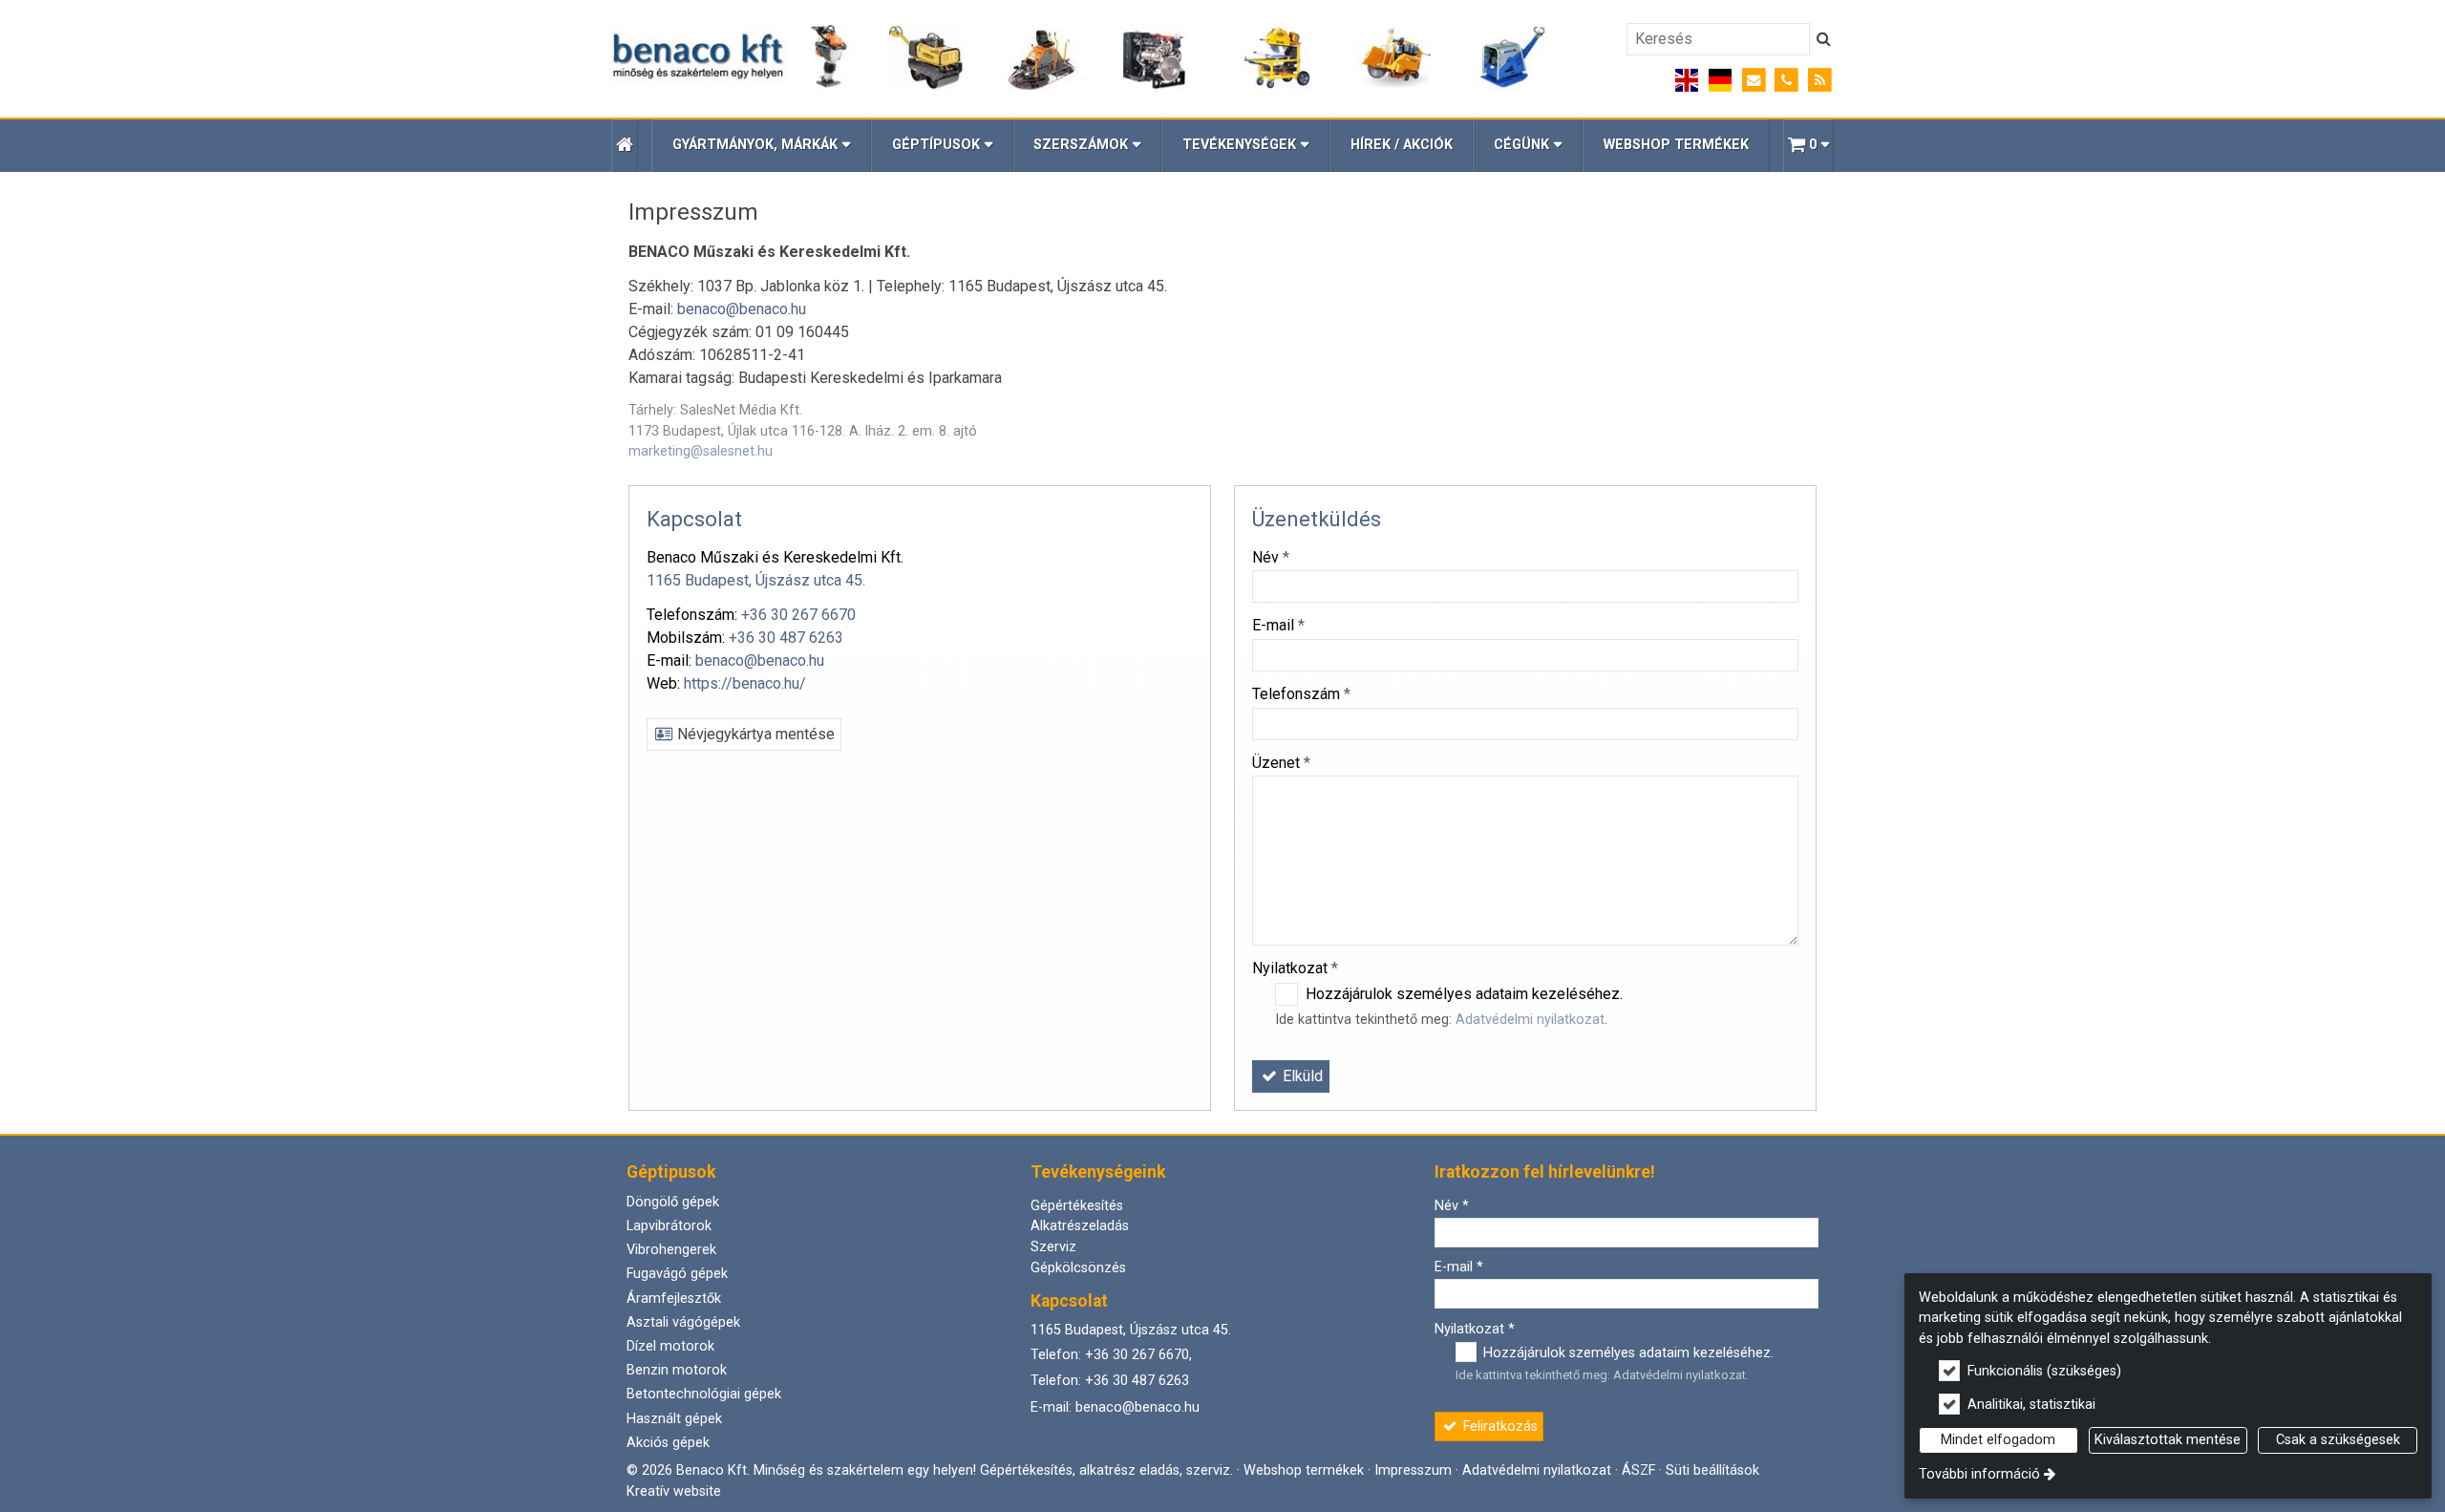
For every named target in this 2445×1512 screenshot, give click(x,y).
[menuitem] (625, 146)
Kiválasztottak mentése (2168, 1440)
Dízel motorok (670, 1346)
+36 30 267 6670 (798, 615)
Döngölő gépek (673, 1202)
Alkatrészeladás (1080, 1226)
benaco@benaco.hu (742, 309)
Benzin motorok (677, 1370)
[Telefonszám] (1786, 81)
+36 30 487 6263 (786, 638)
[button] (1808, 146)
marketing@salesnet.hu (701, 451)
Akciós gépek (668, 1443)
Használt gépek (674, 1419)
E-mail (1278, 625)
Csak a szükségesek (2338, 1440)
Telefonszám (1301, 694)
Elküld (1301, 1076)
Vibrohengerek (671, 1250)
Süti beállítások (1712, 1470)
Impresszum (1413, 1470)
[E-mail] (1754, 81)
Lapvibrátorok (669, 1226)
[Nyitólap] (1080, 58)
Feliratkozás (1499, 1427)
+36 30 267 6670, (1138, 1355)
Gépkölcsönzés (1078, 1268)
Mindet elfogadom (1998, 1440)
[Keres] (1824, 39)
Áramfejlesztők (674, 1299)
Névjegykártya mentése (754, 734)
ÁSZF (1638, 1470)
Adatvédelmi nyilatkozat (1530, 1020)
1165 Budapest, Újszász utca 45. (756, 580)
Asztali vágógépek (683, 1322)
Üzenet (1281, 763)
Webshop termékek (1304, 1470)
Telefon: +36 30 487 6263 (1110, 1381)
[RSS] (1820, 81)
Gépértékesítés (1077, 1206)
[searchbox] (1718, 39)
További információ (1979, 1474)
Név (1271, 557)
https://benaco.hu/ (745, 683)
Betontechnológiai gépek (704, 1394)
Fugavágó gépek (677, 1274)
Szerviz (1053, 1247)
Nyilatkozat (1295, 968)
